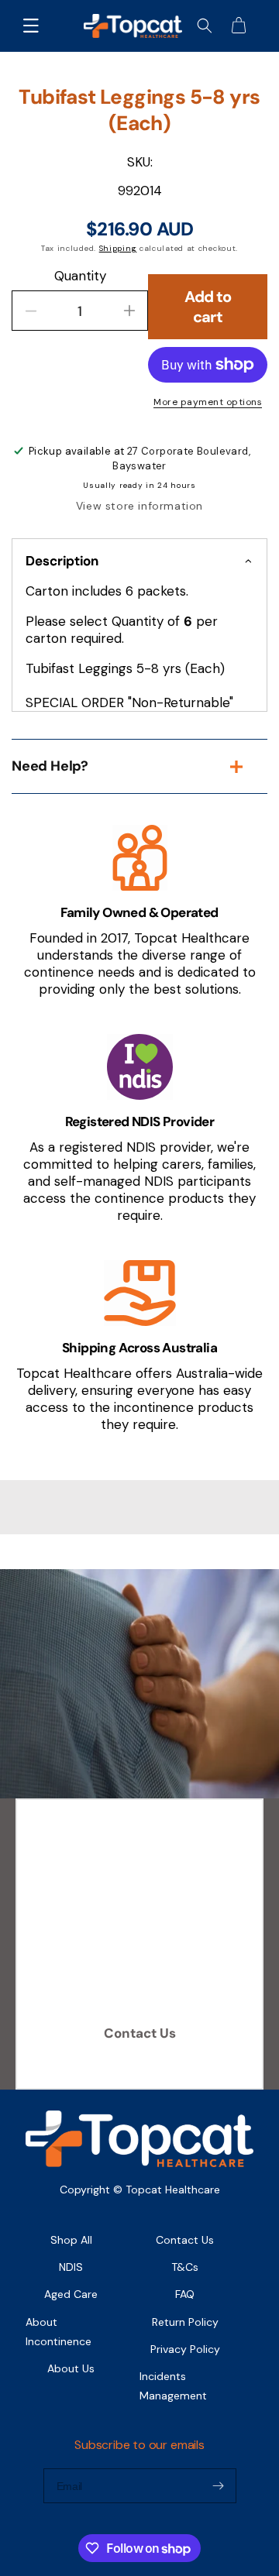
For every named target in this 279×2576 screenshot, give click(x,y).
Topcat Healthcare (173, 2190)
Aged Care (71, 2294)
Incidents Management (173, 2386)
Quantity (80, 276)
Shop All (71, 2240)
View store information (139, 506)
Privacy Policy (185, 2349)
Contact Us (140, 2033)
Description (62, 561)
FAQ (185, 2294)
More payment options (208, 402)
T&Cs (185, 2267)
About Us (71, 2368)
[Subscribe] (219, 2486)
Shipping (118, 248)
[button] (31, 26)
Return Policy (185, 2322)
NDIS (71, 2267)
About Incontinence (59, 2332)
